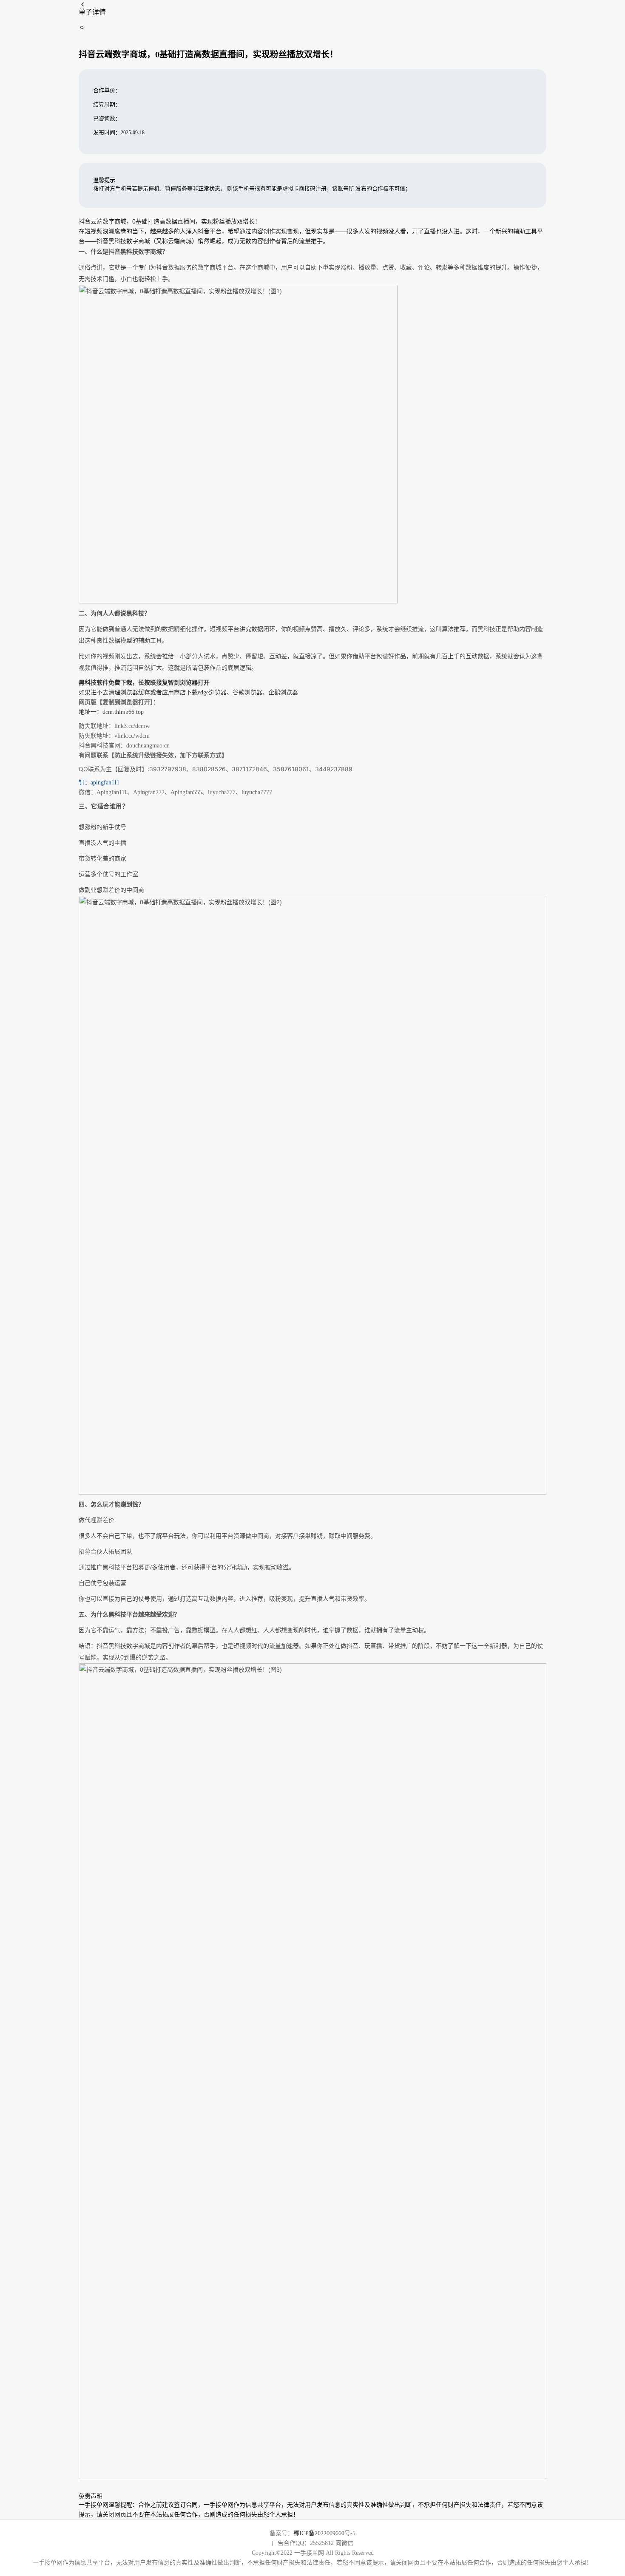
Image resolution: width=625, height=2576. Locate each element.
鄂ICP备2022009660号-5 (324, 2533)
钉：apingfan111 (99, 783)
